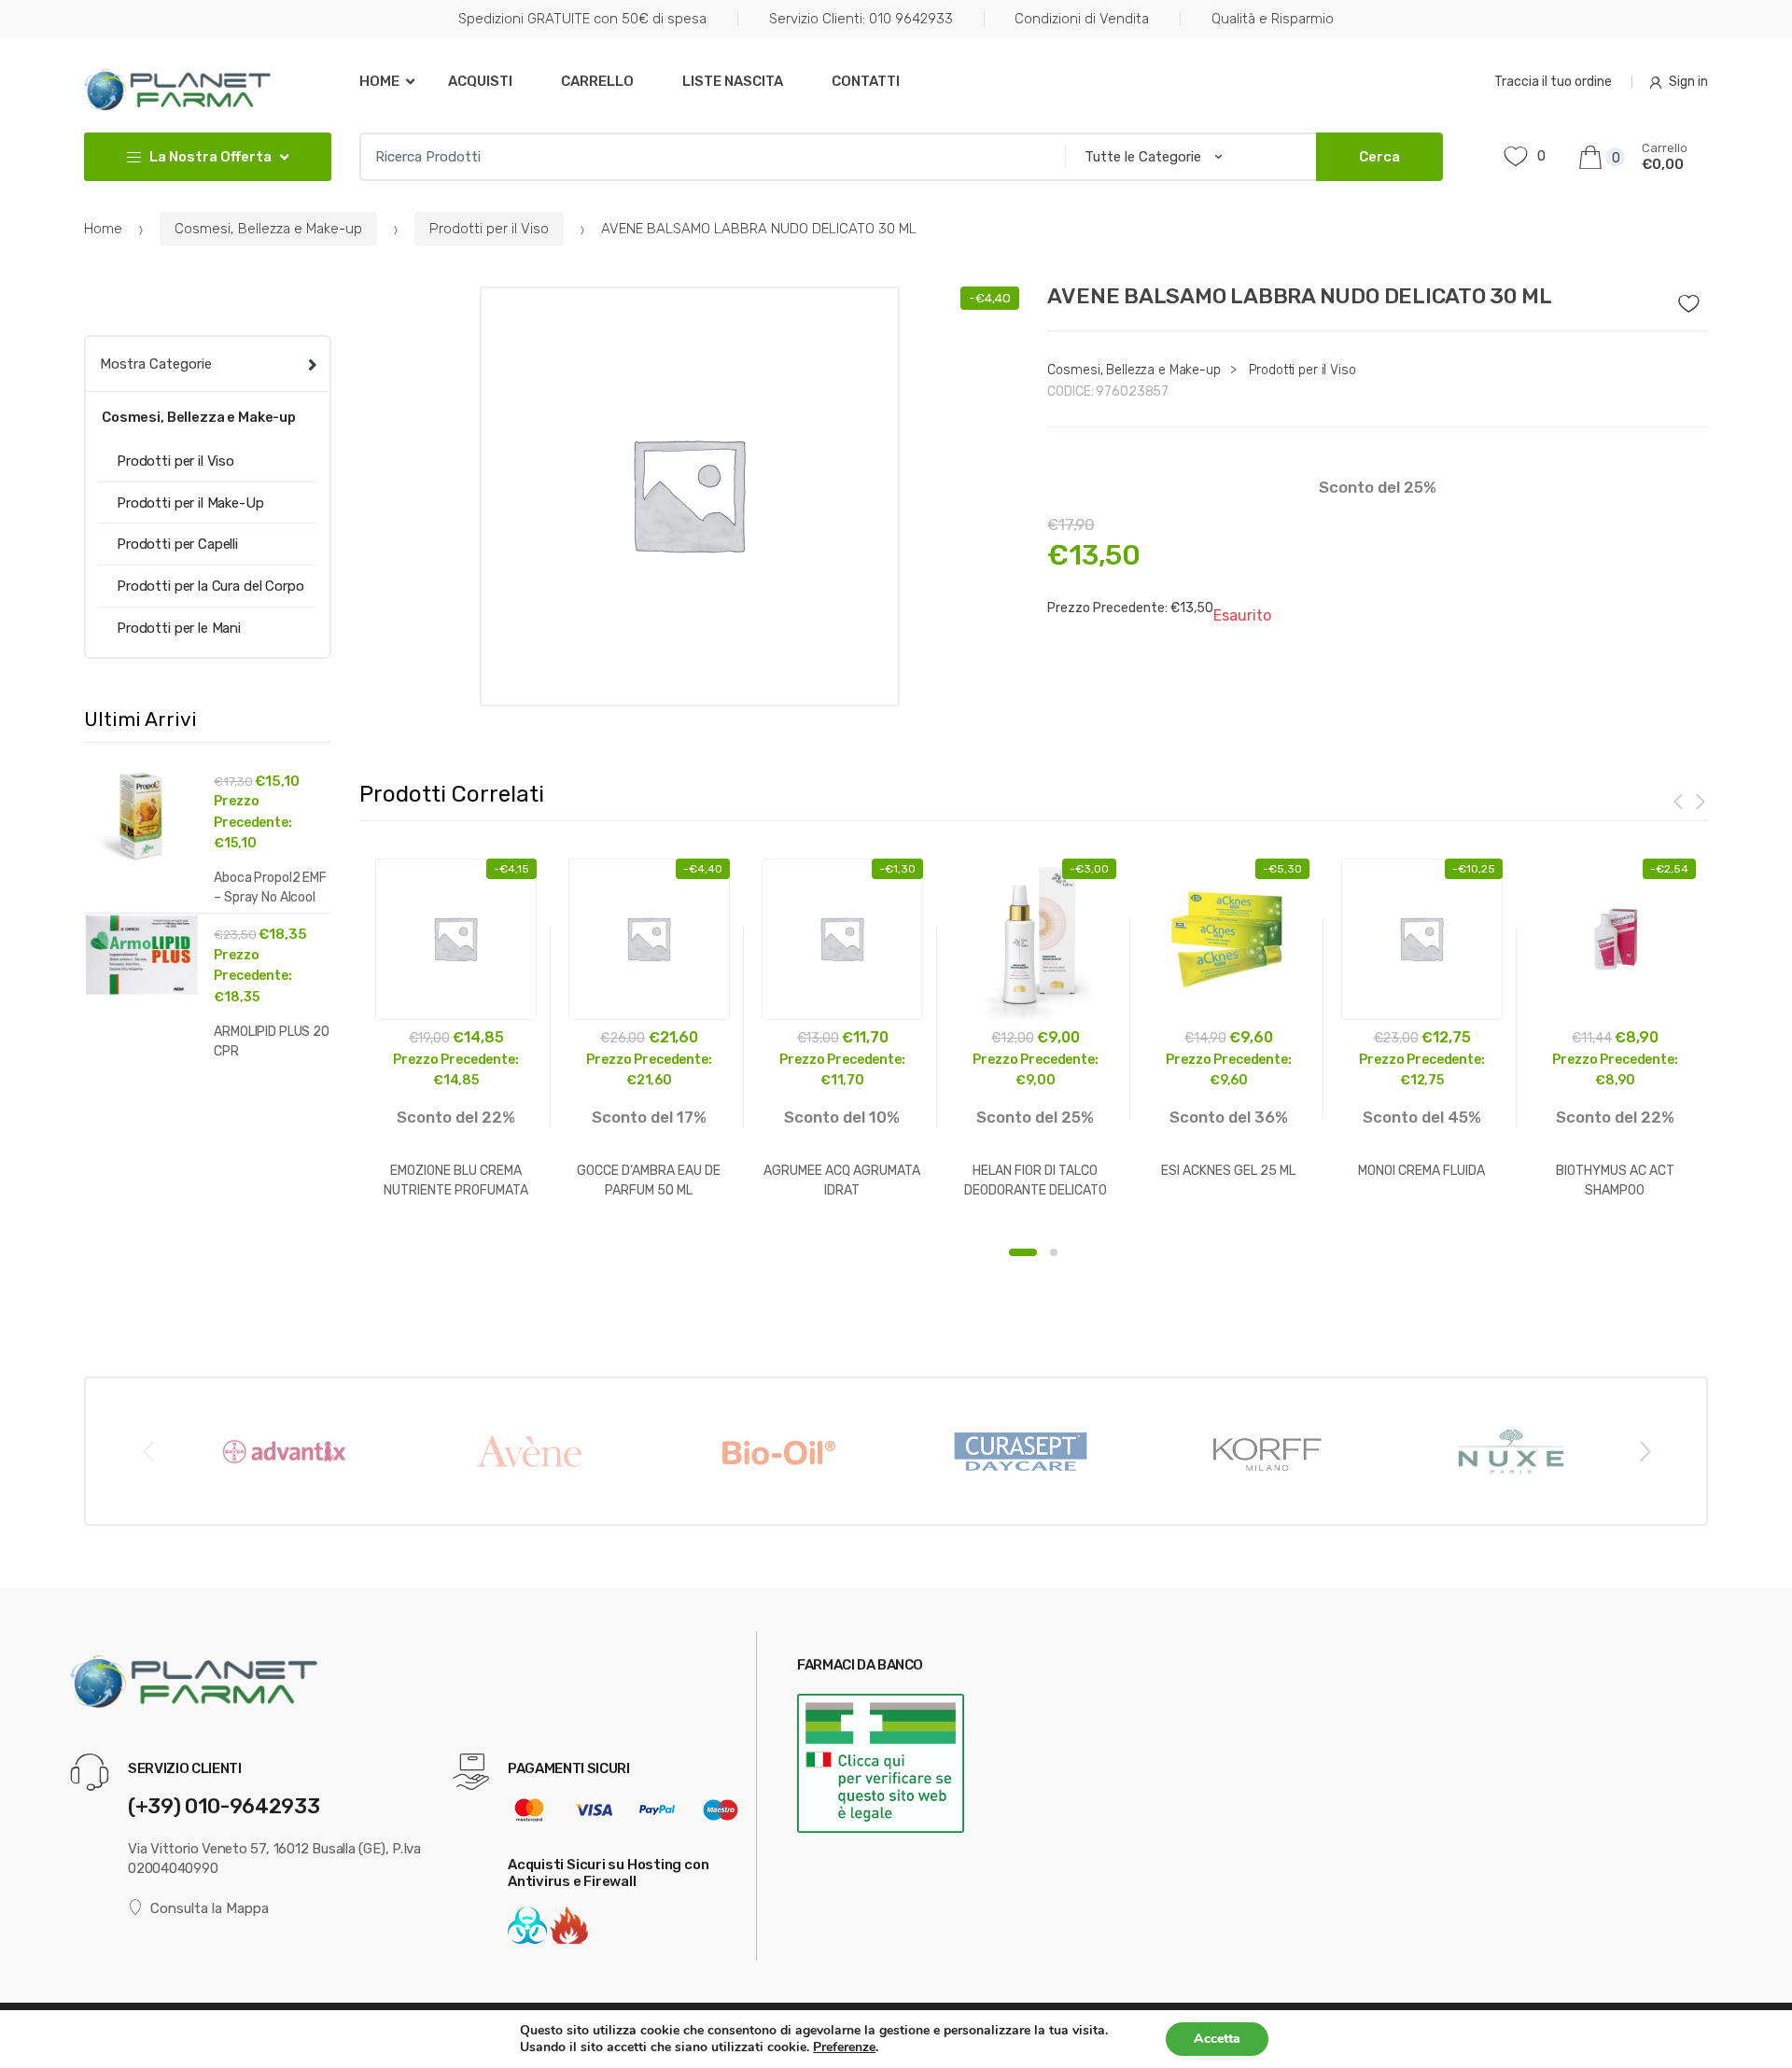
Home (379, 81)
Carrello (597, 81)
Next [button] (1645, 1450)
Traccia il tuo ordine (1553, 82)
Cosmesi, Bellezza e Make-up (268, 229)
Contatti (866, 81)
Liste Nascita (733, 81)
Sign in (1688, 82)
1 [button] (1023, 1252)
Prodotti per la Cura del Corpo (210, 586)
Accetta (1217, 2039)
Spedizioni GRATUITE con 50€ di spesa (582, 19)
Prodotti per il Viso (489, 229)
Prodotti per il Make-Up (190, 503)
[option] (690, 496)
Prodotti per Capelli (177, 544)
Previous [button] (147, 1450)
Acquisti (480, 81)
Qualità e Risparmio (1273, 19)
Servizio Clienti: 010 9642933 (861, 19)
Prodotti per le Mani (179, 628)
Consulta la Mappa (210, 1908)
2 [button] (1054, 1252)
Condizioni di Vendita (1082, 19)
